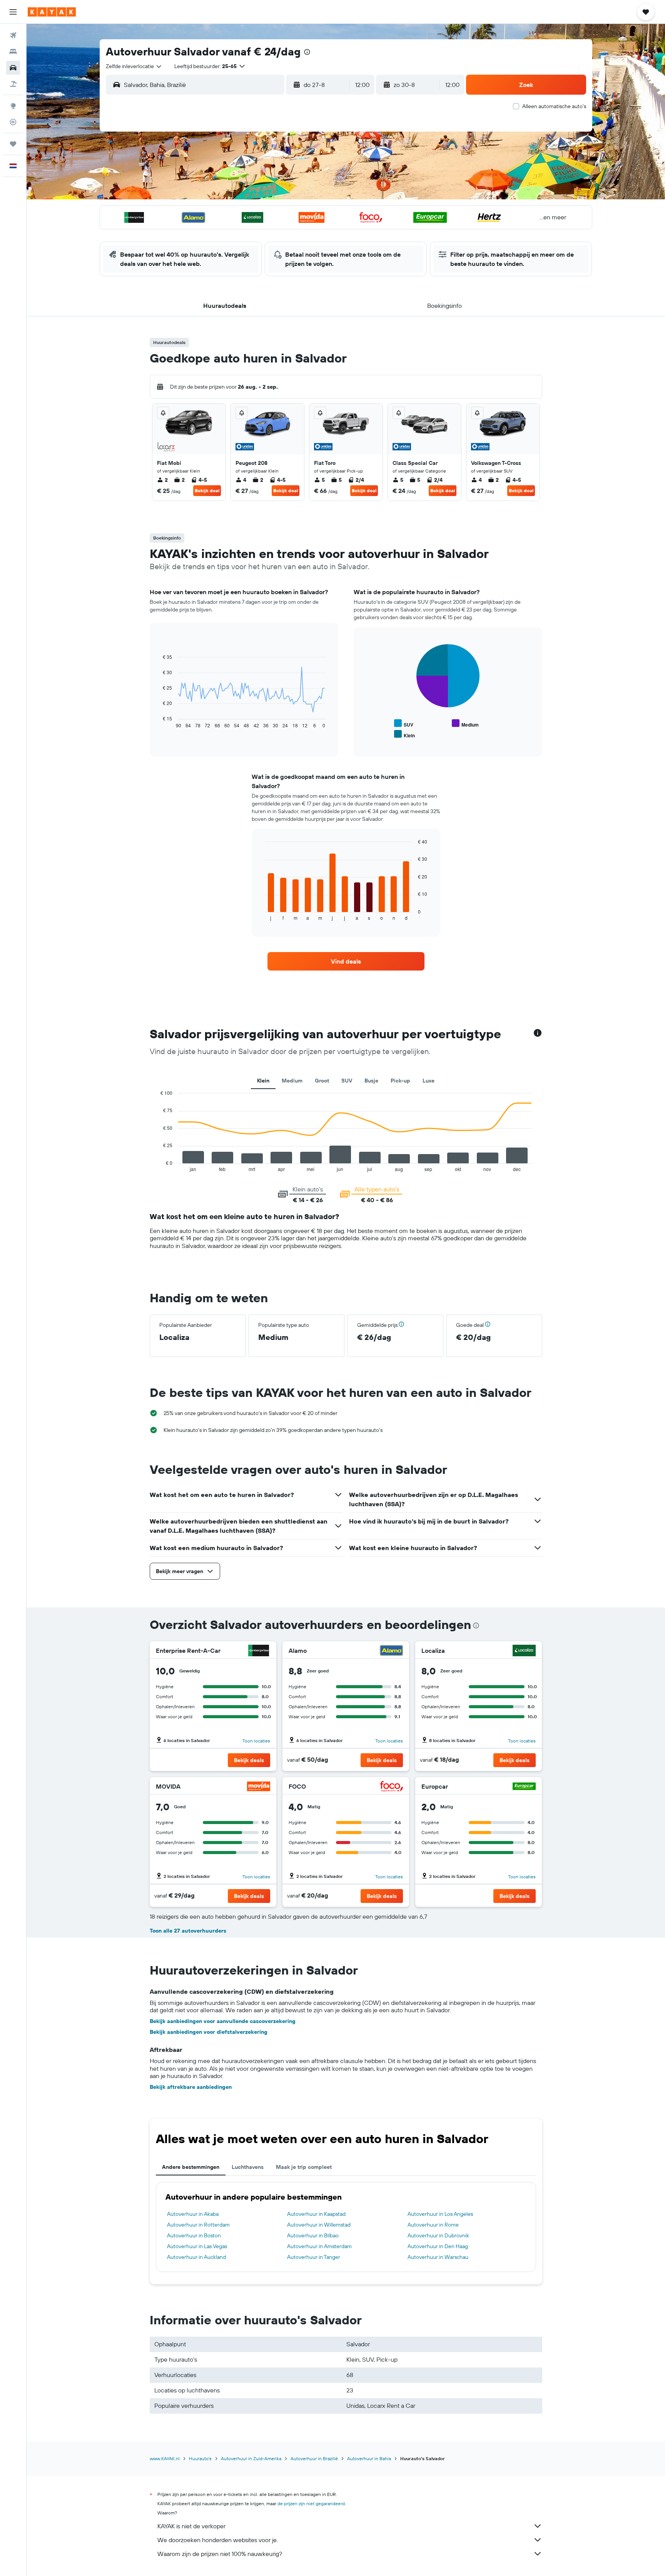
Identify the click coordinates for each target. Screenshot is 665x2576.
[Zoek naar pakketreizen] (13, 84)
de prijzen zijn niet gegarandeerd (311, 2503)
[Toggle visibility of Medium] (465, 724)
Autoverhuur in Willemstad (319, 2225)
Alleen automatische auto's (554, 106)
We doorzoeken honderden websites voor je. (218, 2540)
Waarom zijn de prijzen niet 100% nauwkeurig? (220, 2554)
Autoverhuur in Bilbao (313, 2235)
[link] (346, 961)
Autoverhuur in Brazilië (314, 2458)
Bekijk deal (207, 490)
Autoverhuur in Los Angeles (440, 2214)
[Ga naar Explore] (13, 106)
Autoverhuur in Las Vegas (197, 2246)
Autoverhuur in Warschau (438, 2257)
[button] (13, 12)
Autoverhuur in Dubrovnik (438, 2235)
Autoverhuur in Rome (433, 2225)
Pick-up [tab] (400, 1081)
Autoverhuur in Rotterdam (198, 2225)
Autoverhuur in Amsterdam (319, 2246)
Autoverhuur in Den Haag (438, 2246)
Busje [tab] (371, 1081)
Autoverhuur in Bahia (369, 2458)
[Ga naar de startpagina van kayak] (52, 12)
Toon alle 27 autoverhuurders (188, 1931)
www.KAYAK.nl (165, 2458)
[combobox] (134, 66)
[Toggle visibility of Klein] (404, 734)
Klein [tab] (263, 1081)
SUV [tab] (347, 1081)
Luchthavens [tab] (248, 2167)
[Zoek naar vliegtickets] (13, 35)
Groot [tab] (322, 1081)
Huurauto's (200, 2458)
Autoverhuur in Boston (194, 2235)
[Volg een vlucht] (13, 122)
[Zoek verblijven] (13, 52)
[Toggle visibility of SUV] (404, 724)
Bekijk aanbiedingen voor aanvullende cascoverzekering (223, 2021)
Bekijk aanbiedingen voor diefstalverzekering (209, 2032)
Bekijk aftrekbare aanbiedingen (191, 2087)
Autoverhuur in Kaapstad (316, 2214)
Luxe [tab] (429, 1081)
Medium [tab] (292, 1081)
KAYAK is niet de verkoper (191, 2526)
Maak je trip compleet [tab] (304, 2167)
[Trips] (13, 144)
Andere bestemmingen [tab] (191, 2167)
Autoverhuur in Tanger (314, 2257)
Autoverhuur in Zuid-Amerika (251, 2458)
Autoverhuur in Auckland (196, 2257)
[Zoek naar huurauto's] (13, 68)
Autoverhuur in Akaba (193, 2214)
